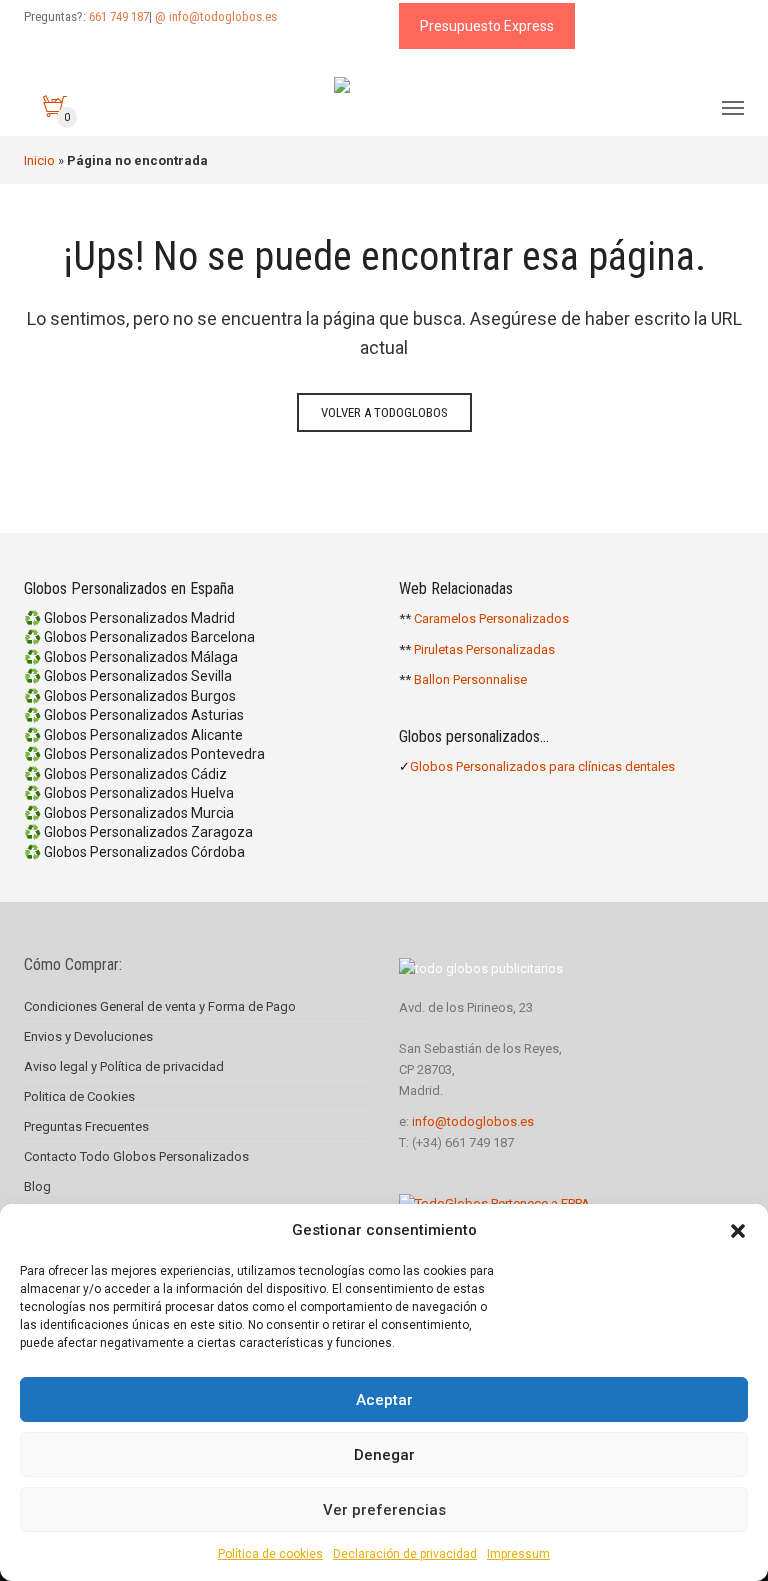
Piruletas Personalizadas (484, 649)
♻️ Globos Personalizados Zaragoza (138, 832)
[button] (738, 1231)
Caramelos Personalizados (491, 618)
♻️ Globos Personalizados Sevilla (128, 676)
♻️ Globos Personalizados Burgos (130, 696)
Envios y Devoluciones (88, 1036)
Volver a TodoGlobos (384, 412)
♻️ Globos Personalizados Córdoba (134, 852)
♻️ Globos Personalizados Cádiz (125, 774)
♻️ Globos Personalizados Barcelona (139, 637)
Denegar (384, 1455)
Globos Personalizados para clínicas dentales (542, 766)
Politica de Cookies (79, 1096)
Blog (37, 1186)
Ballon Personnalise (470, 679)
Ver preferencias (384, 1510)
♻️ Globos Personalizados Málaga (131, 657)
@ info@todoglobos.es (216, 16)
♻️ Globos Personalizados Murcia (129, 813)
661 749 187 (119, 16)
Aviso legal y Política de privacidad (124, 1066)
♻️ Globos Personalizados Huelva (129, 793)
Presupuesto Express (487, 26)
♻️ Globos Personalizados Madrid (129, 618)
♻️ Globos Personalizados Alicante (133, 735)
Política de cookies (270, 1554)
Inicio (39, 160)
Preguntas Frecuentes (86, 1126)
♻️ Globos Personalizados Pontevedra (144, 754)
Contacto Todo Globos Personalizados (136, 1156)
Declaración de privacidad (405, 1554)
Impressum (518, 1554)
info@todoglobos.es (473, 1121)
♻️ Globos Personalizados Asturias (134, 715)
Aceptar (384, 1400)
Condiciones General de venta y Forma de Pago (160, 1006)
